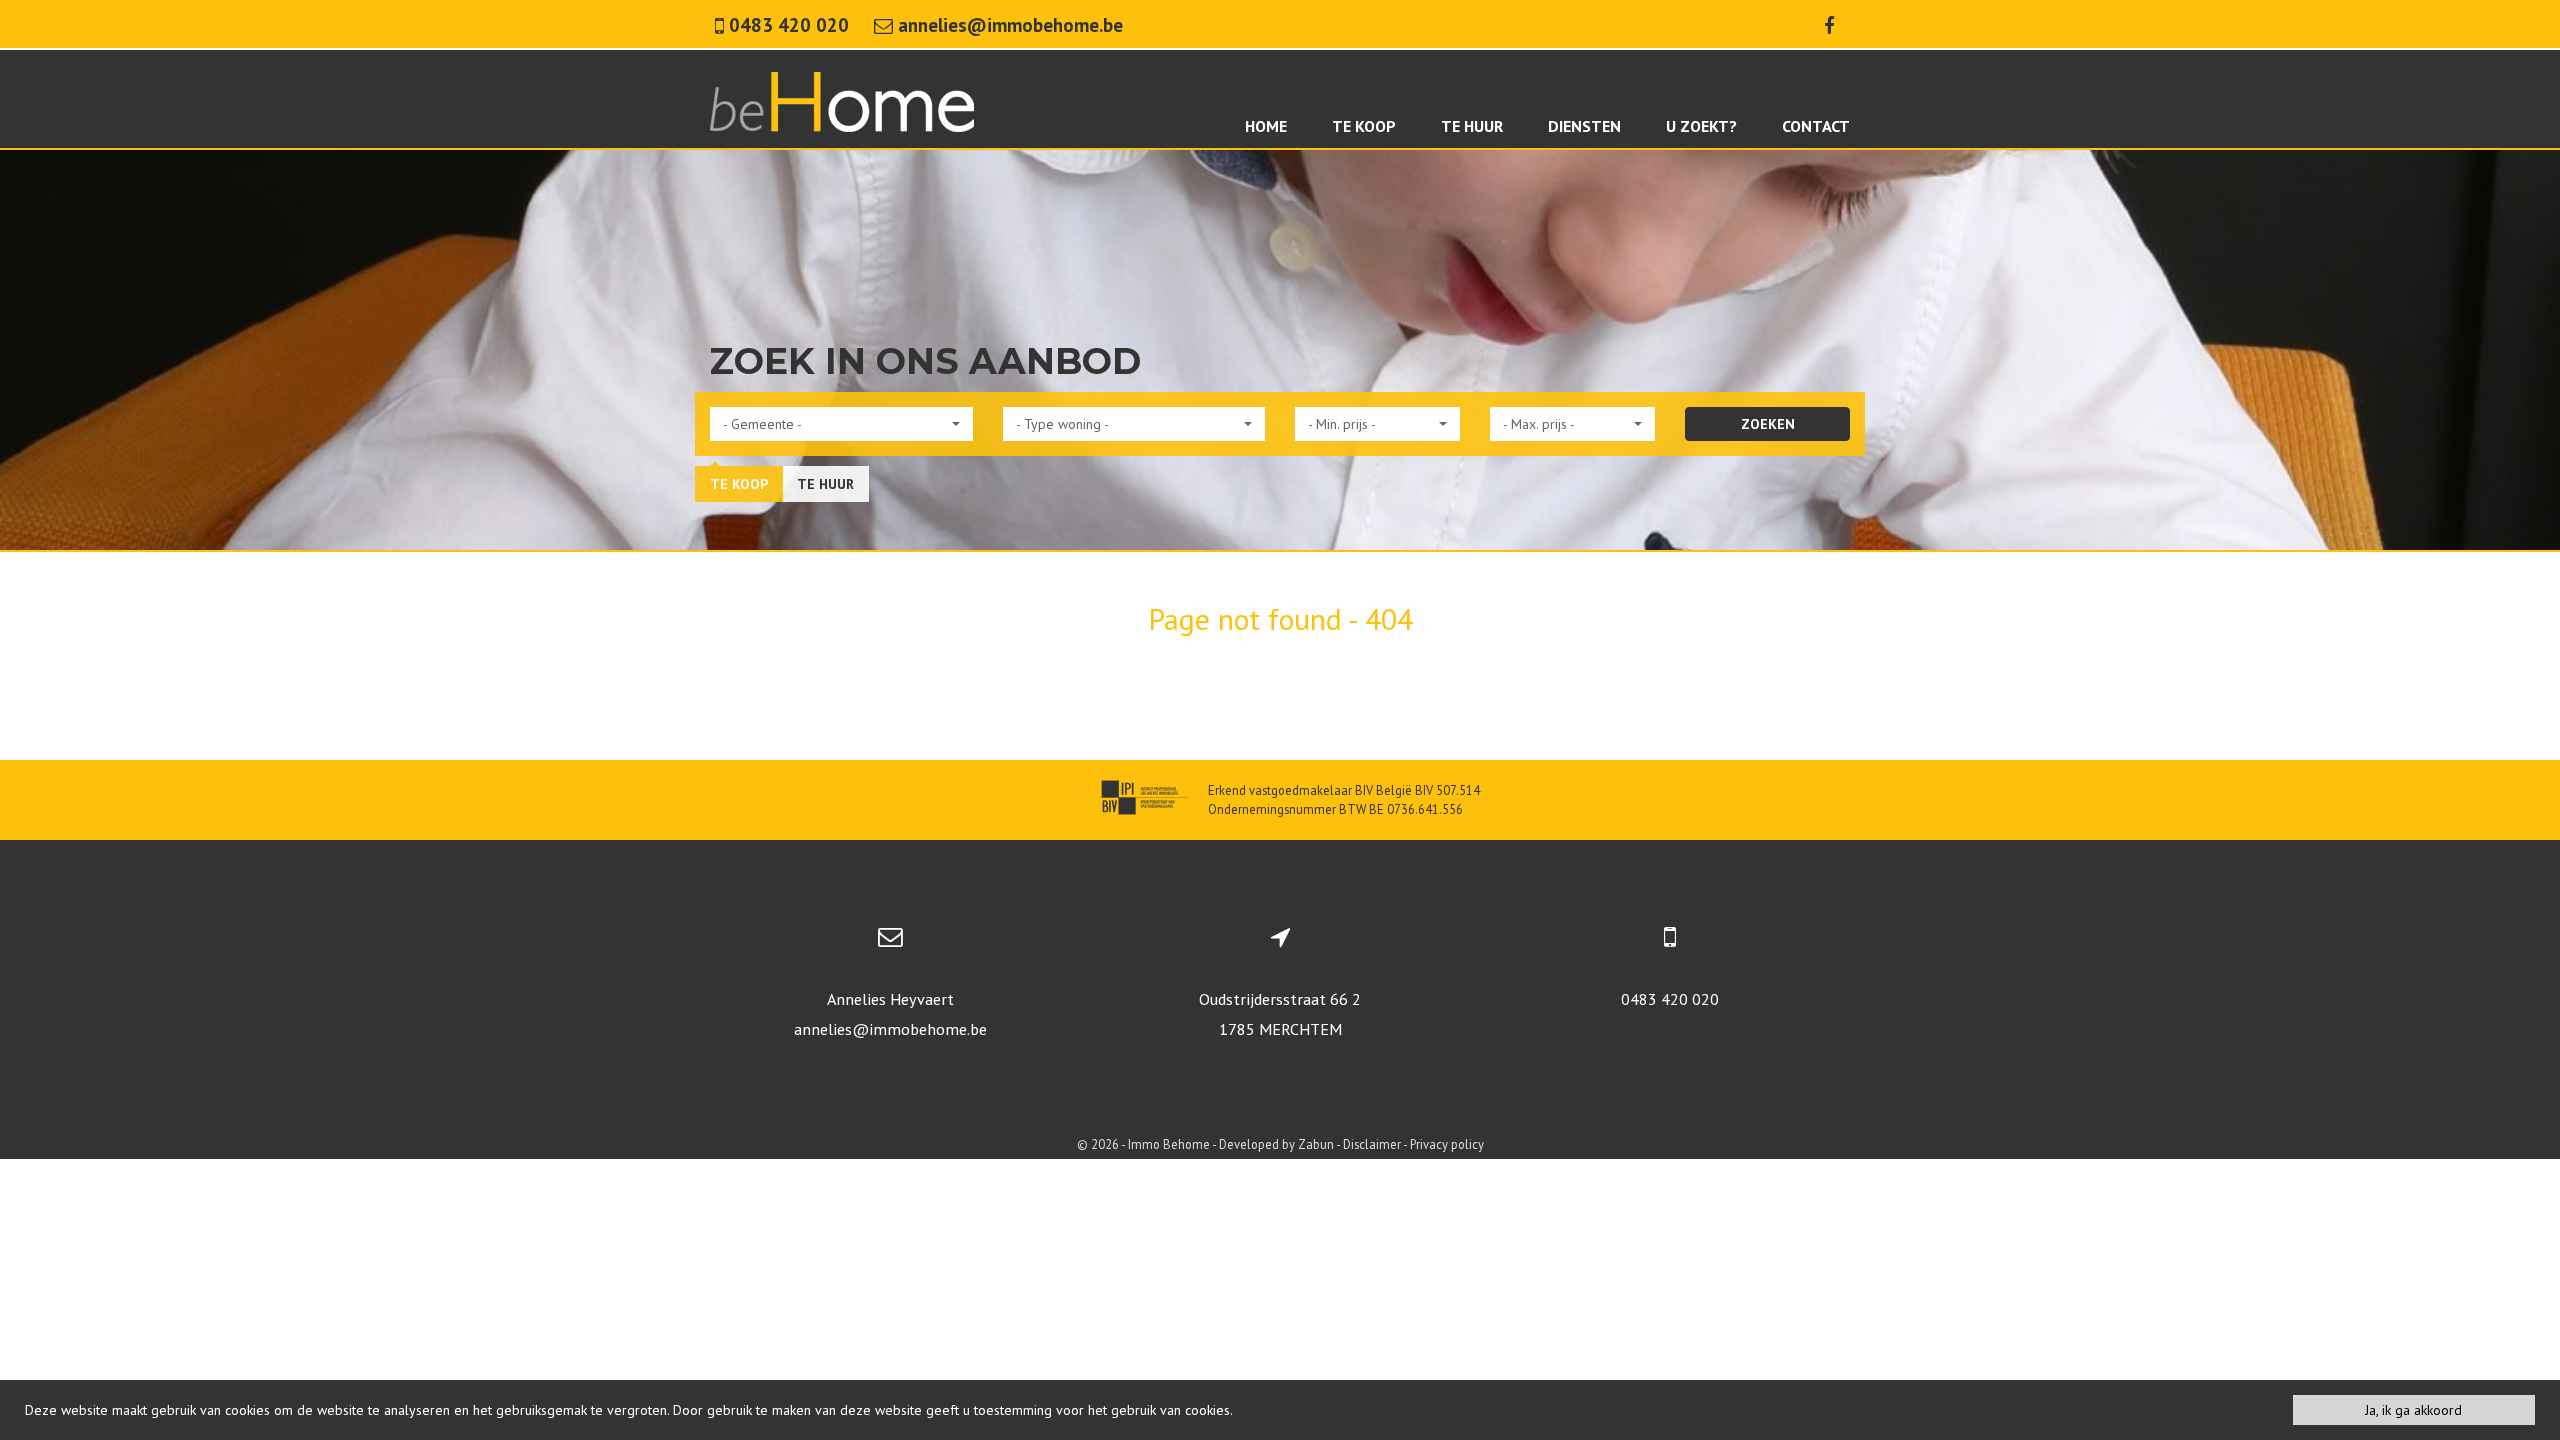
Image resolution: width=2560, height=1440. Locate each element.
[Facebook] (1829, 25)
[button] (841, 424)
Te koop (739, 484)
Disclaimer (1372, 1144)
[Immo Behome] (842, 99)
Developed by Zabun (1276, 1144)
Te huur (825, 484)
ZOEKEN (1768, 424)
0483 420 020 (1670, 999)
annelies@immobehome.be (890, 1029)
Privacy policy (1447, 1144)
